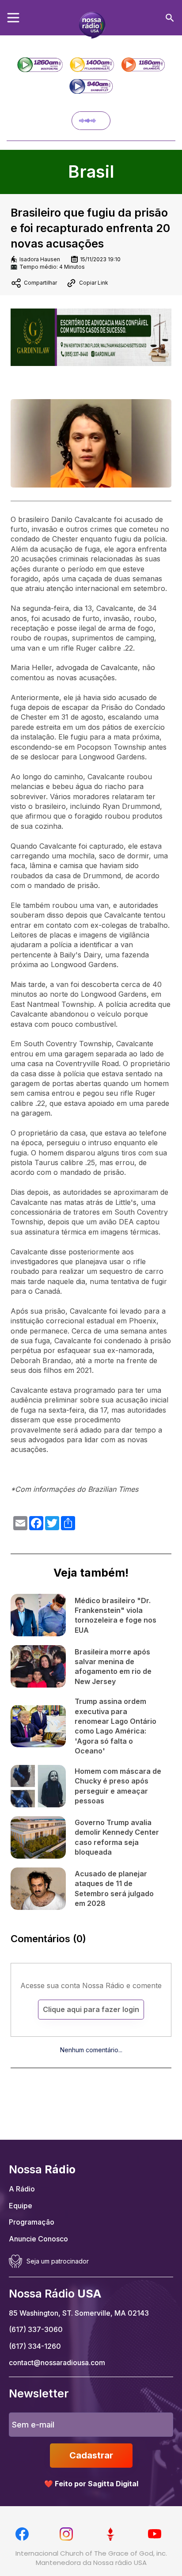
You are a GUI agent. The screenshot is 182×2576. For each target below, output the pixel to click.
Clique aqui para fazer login (91, 2009)
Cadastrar (91, 2455)
